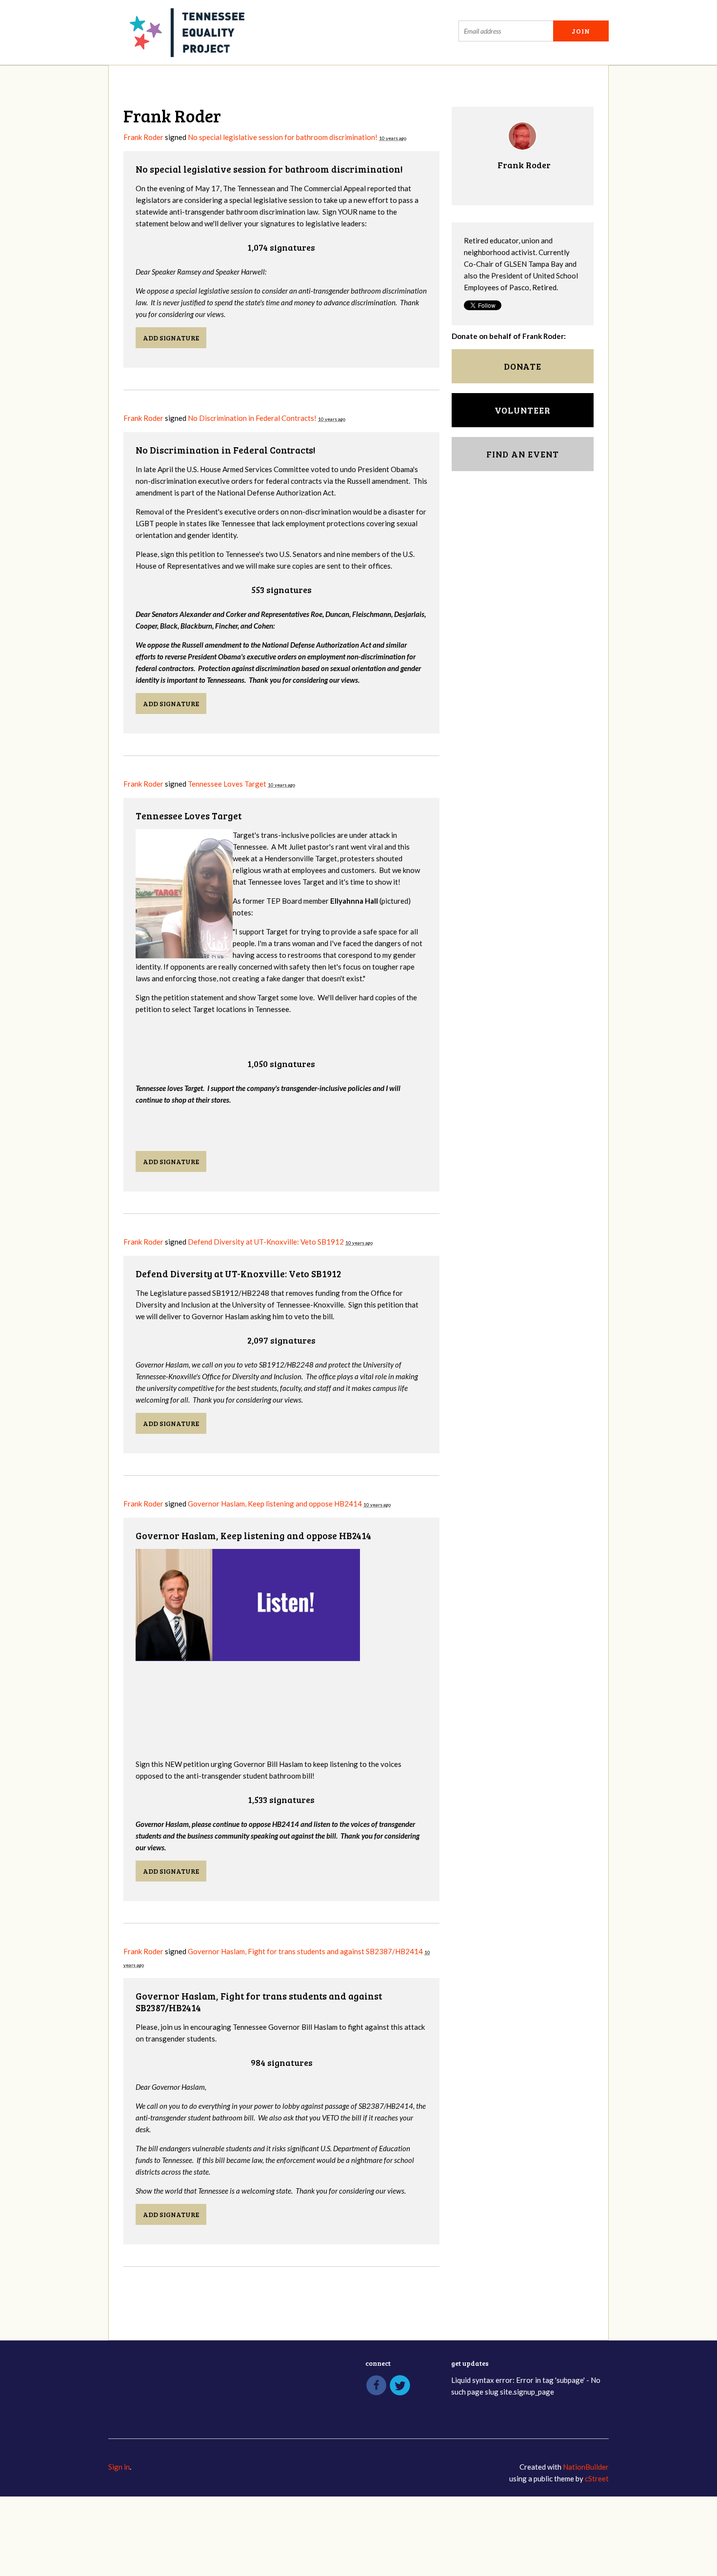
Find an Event (523, 454)
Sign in (119, 2467)
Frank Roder (143, 137)
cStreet (597, 2478)
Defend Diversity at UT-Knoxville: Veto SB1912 (267, 1242)
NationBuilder (586, 2467)
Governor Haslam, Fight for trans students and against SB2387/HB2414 (305, 1951)
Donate (523, 366)
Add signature (171, 338)
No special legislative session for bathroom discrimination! (283, 137)
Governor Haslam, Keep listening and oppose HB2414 (275, 1504)
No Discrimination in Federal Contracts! (252, 418)
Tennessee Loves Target (227, 784)
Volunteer (523, 410)
